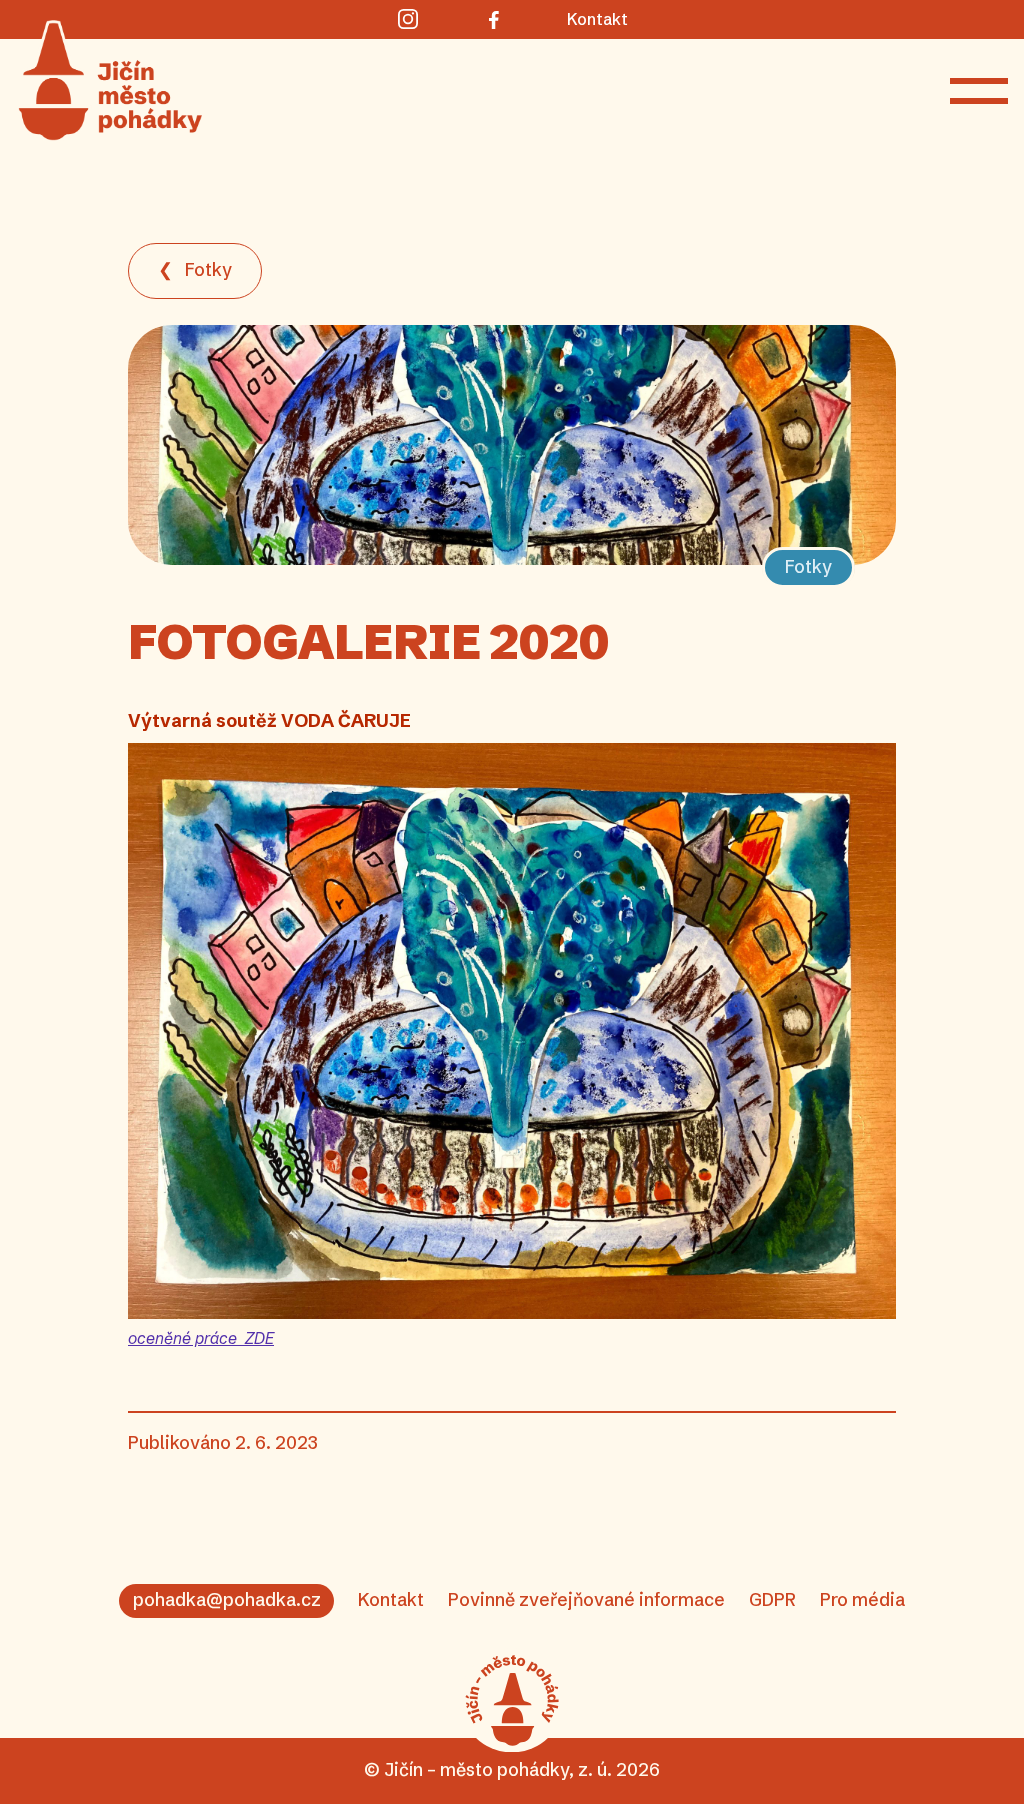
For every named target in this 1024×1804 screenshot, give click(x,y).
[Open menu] (979, 91)
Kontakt (391, 1600)
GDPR (772, 1600)
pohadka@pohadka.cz (227, 1600)
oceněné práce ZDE (201, 1338)
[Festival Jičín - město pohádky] (512, 1701)
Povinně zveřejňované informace (586, 1600)
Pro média (862, 1600)
